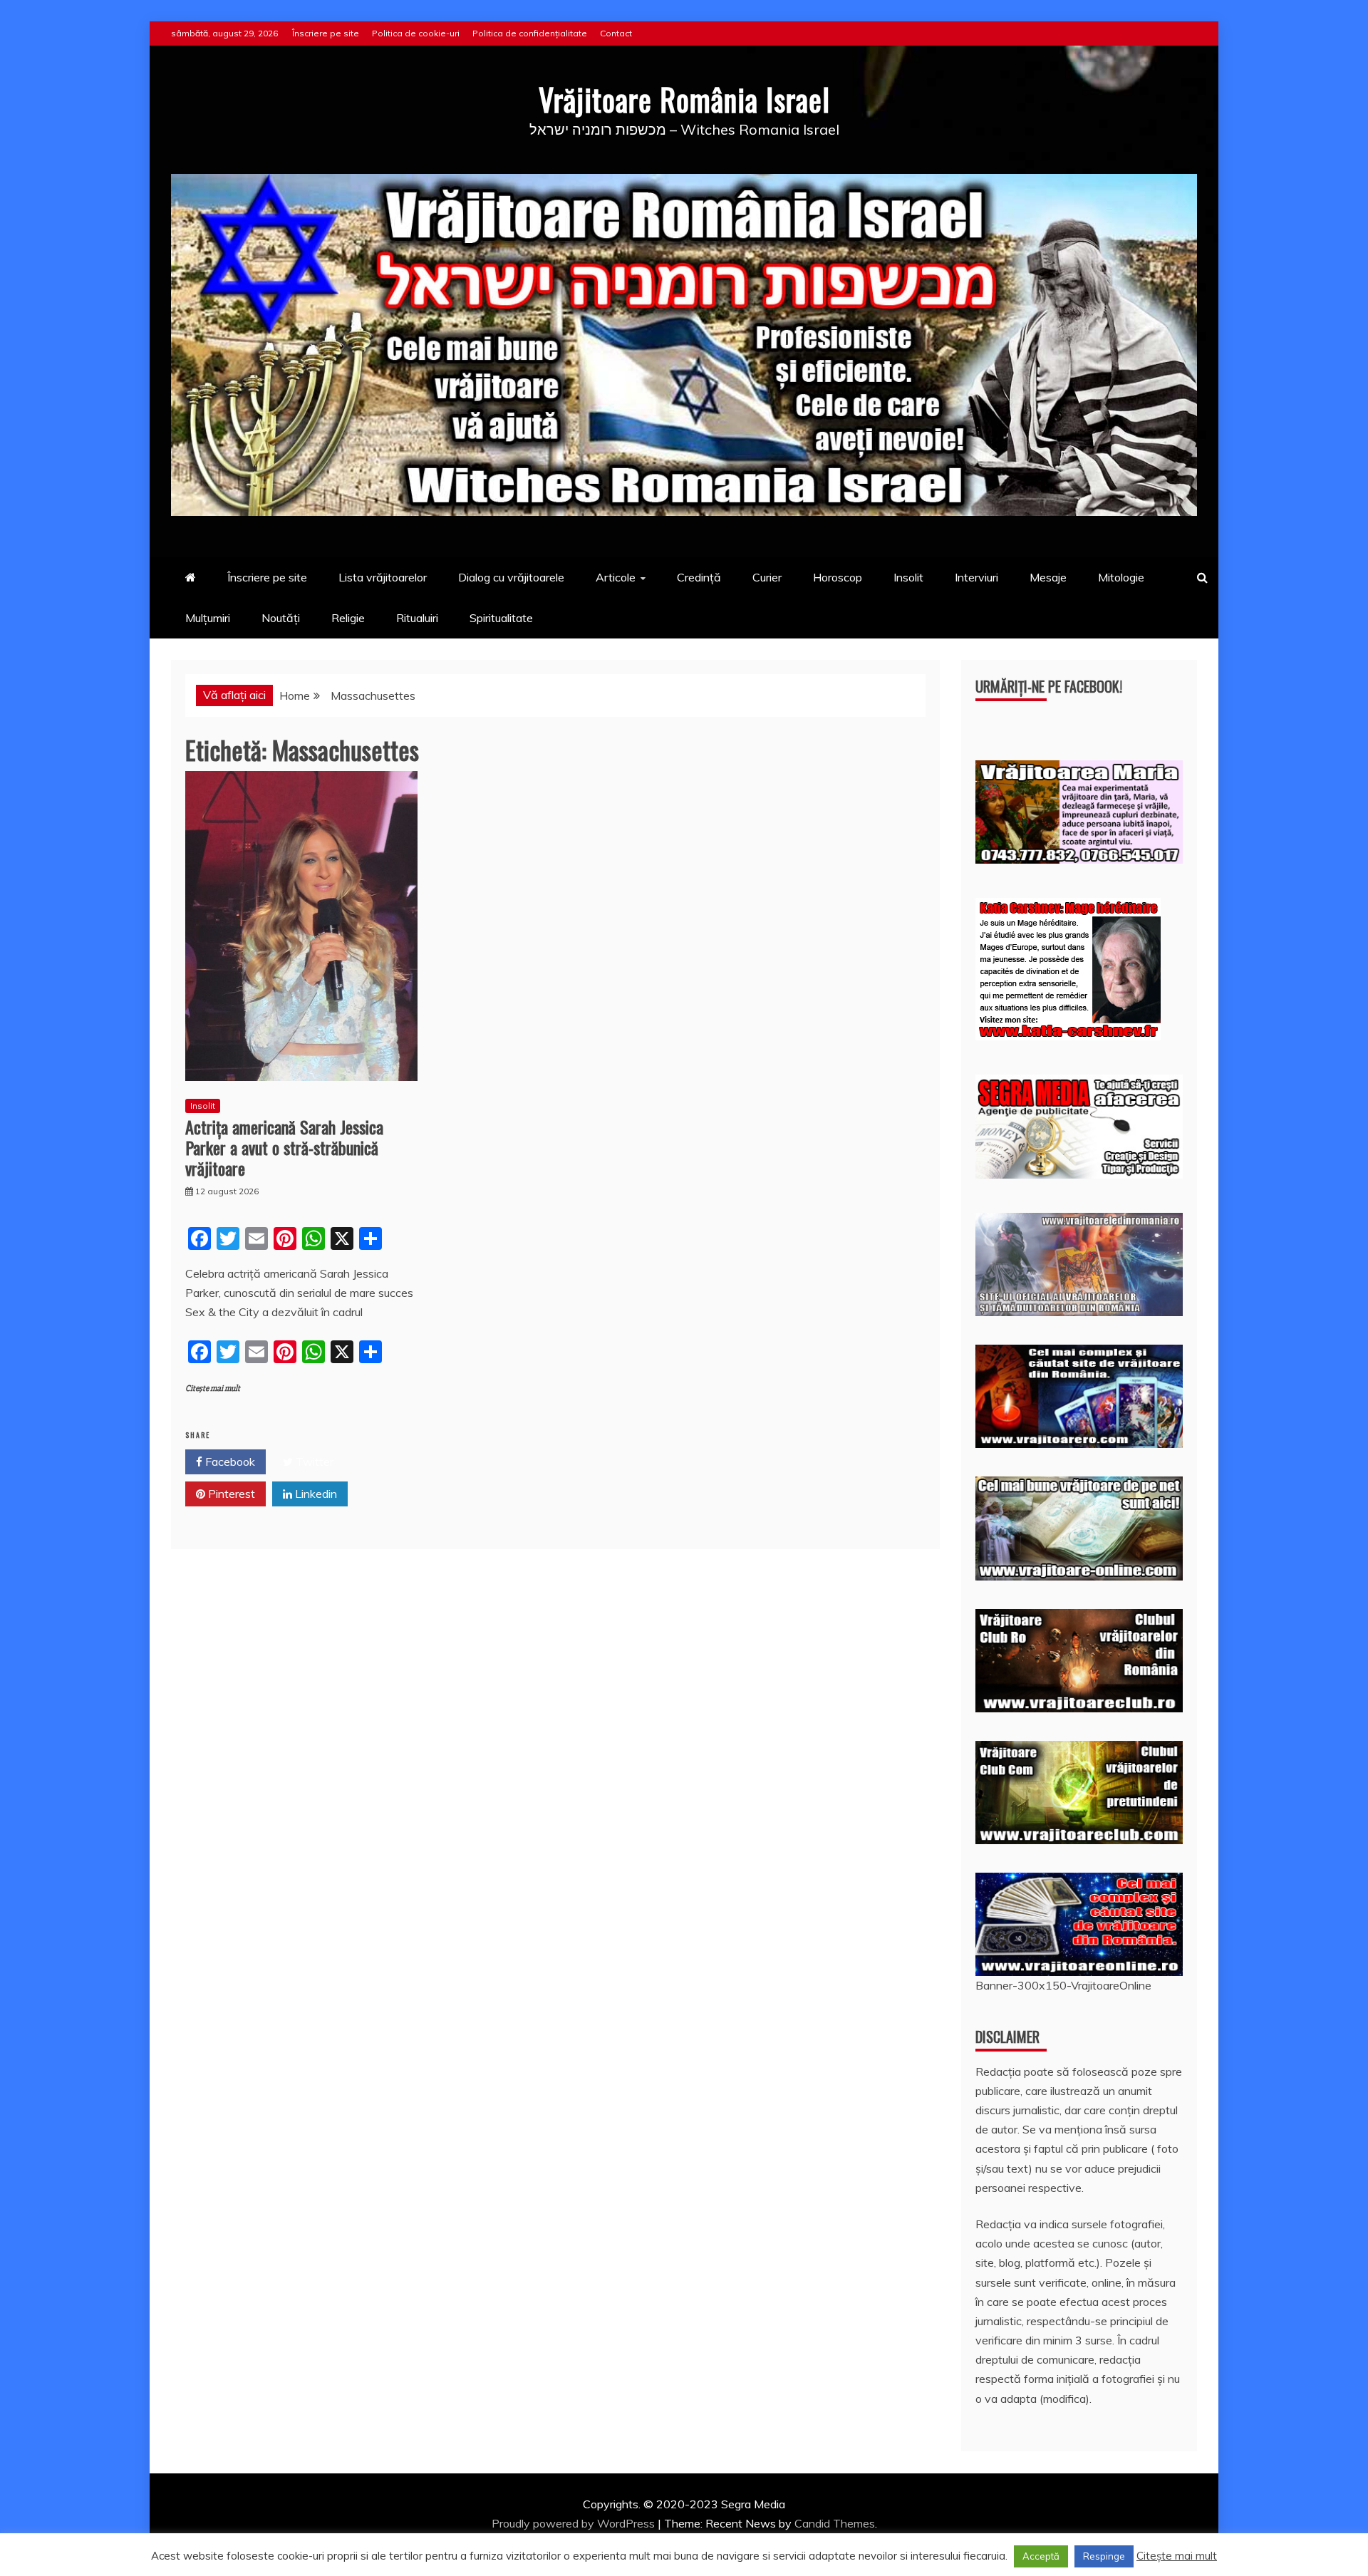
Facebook (229, 1462)
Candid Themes (835, 2523)
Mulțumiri (208, 618)
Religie (348, 618)
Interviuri (976, 577)
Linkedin (315, 1494)
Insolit (908, 577)
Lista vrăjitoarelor (383, 577)
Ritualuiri (417, 618)
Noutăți (281, 618)
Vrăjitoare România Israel (684, 99)
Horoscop (838, 577)
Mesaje (1048, 577)
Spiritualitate (501, 618)
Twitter (313, 1462)
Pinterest (230, 1494)
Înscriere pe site (326, 33)
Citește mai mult (213, 1388)
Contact (616, 33)
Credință (699, 577)
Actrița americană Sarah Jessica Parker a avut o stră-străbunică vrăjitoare (284, 1147)
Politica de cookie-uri (416, 33)
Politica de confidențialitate (530, 33)
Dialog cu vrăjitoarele (511, 577)
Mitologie (1121, 577)
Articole (616, 577)
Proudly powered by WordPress (575, 2523)
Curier (767, 577)
